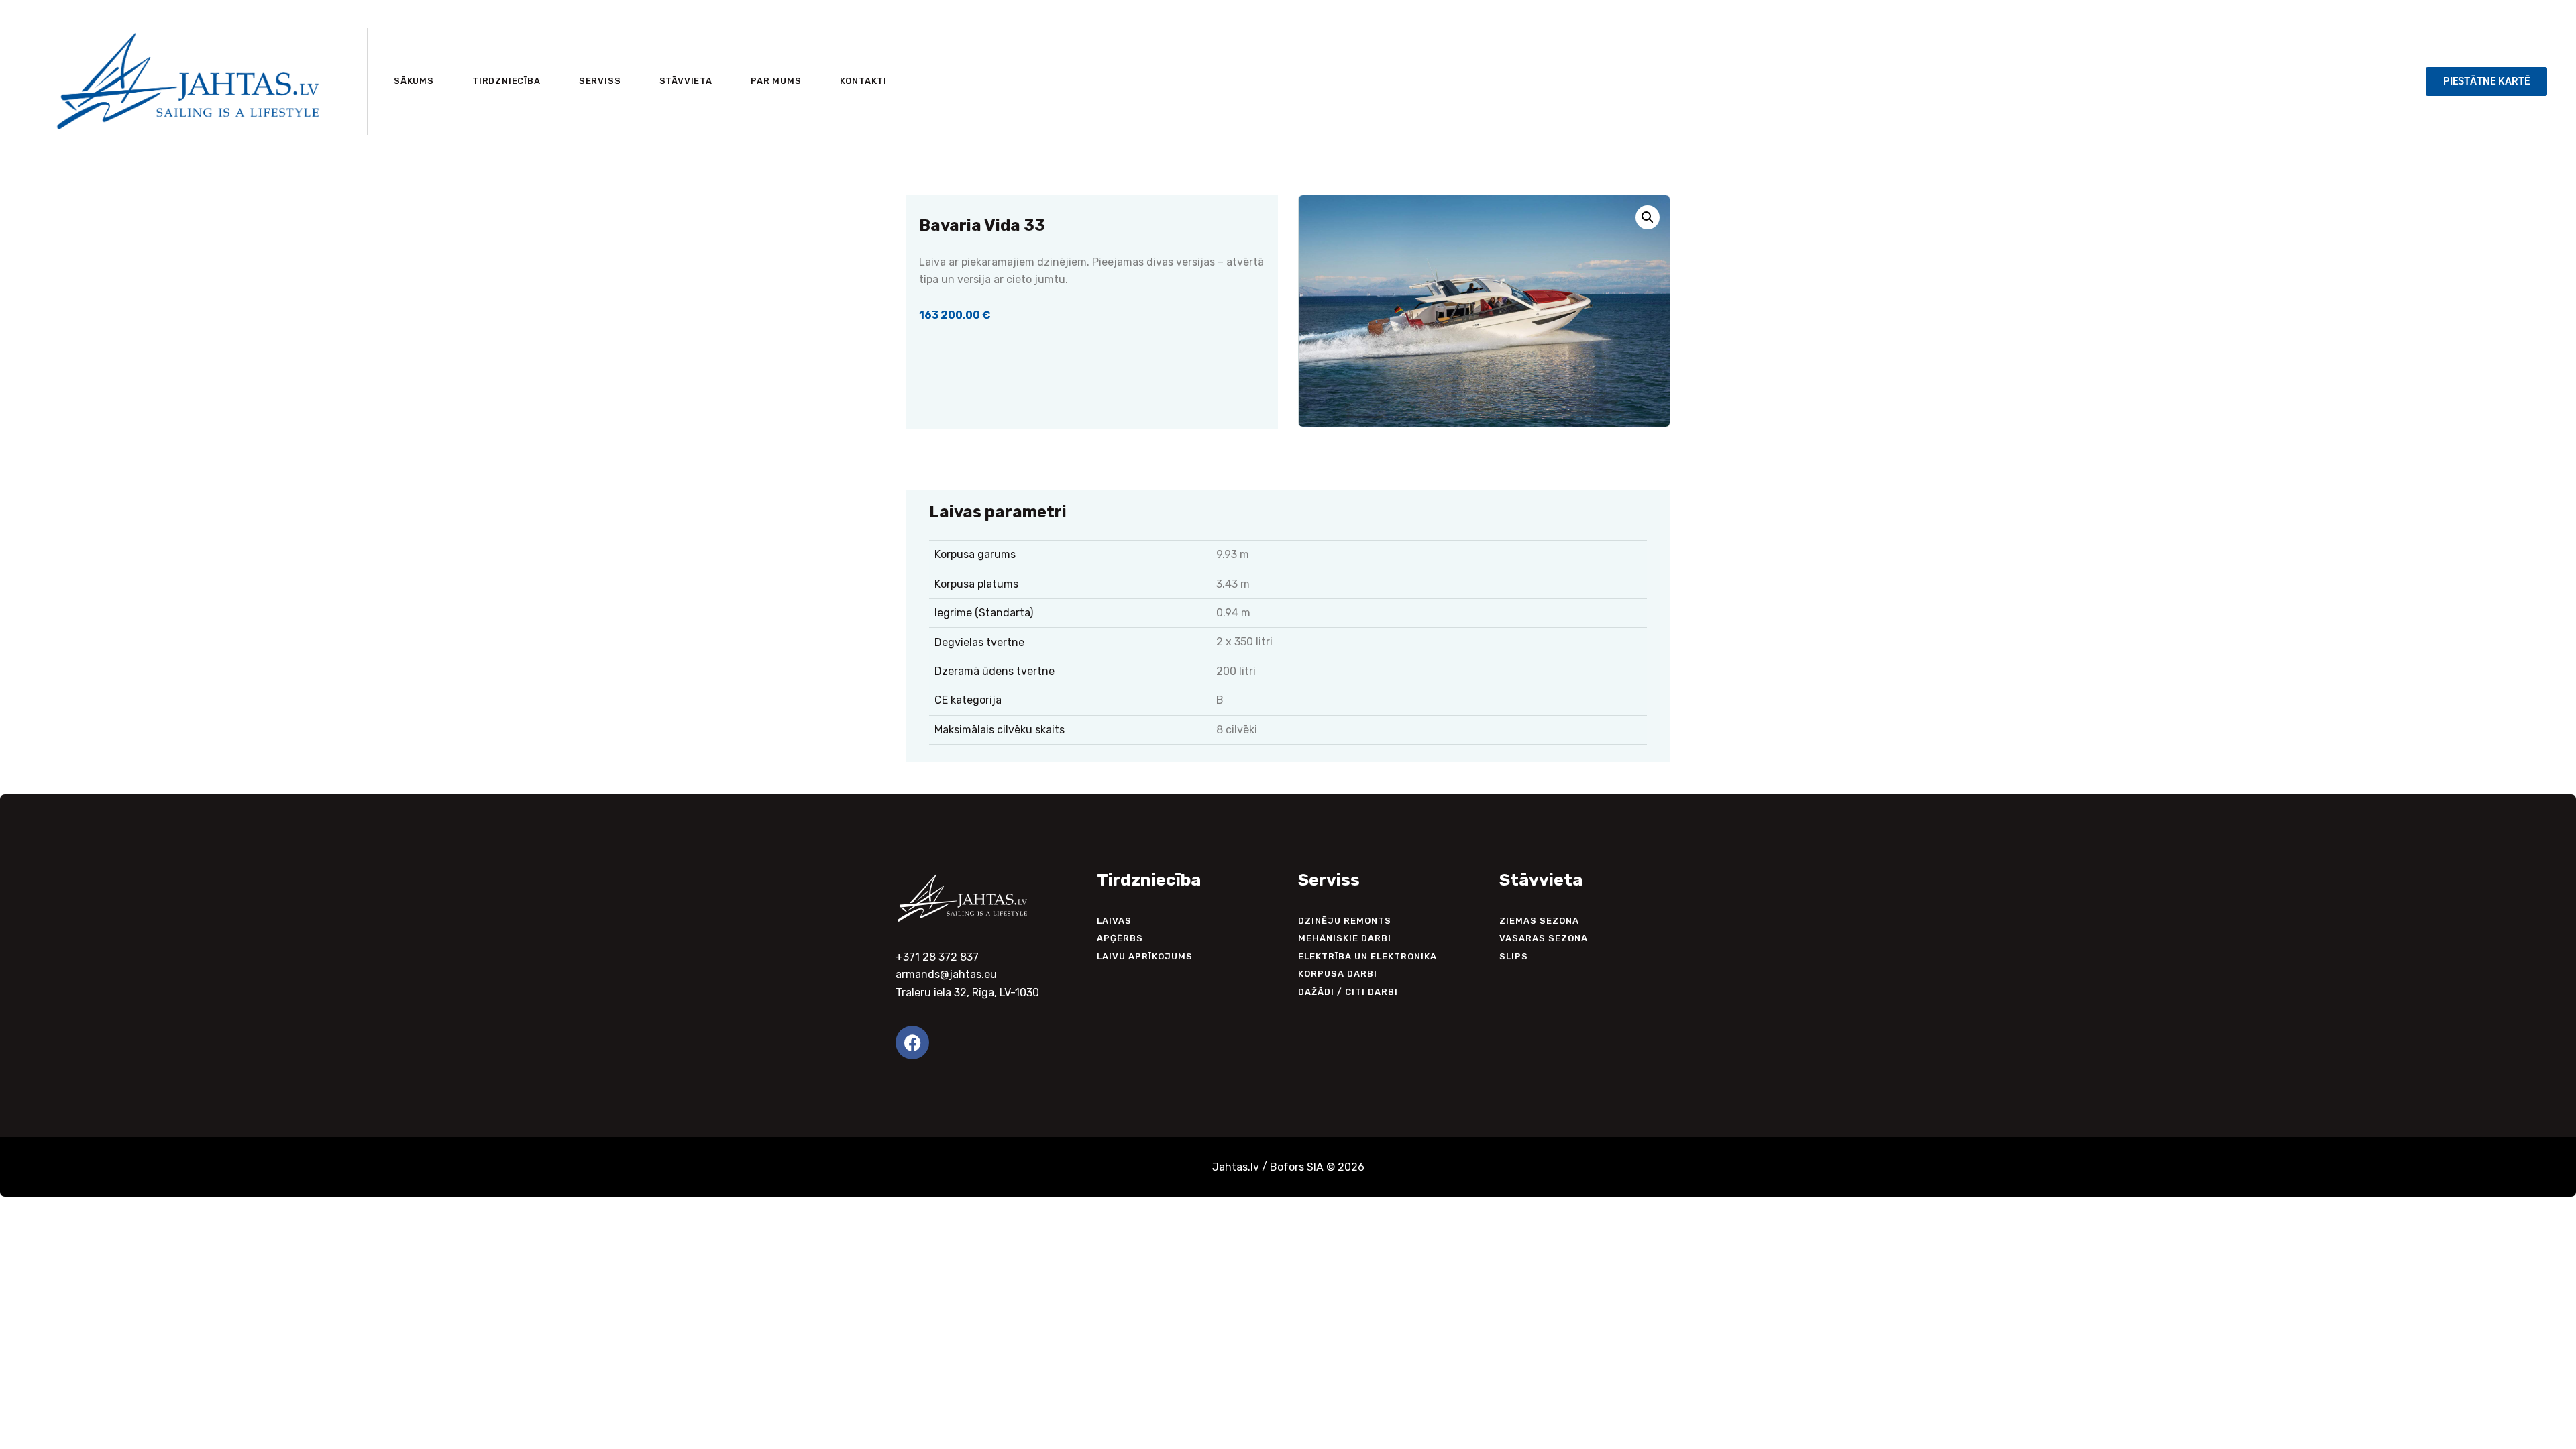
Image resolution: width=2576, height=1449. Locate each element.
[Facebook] (912, 1042)
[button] (1648, 217)
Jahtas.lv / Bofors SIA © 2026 (1288, 1167)
